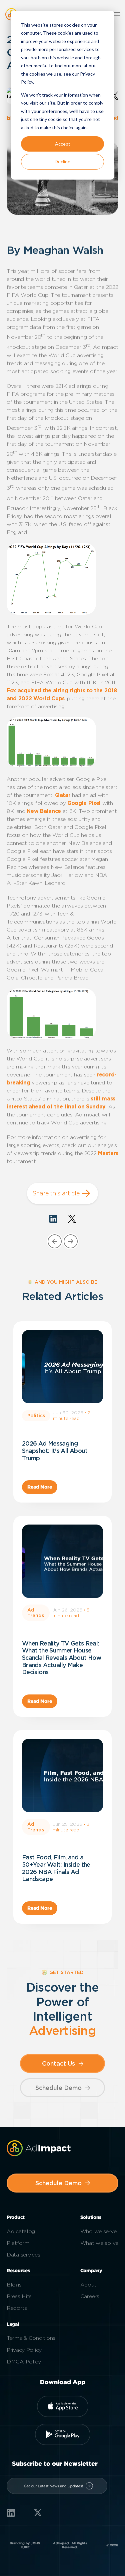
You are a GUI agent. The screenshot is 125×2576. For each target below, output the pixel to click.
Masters (108, 1153)
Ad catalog (21, 2231)
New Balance (44, 811)
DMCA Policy (24, 2362)
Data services (23, 2255)
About (88, 2285)
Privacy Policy (24, 2350)
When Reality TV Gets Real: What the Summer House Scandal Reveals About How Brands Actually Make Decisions (62, 1658)
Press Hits (19, 2296)
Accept (63, 144)
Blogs (14, 2285)
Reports (17, 2308)
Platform (18, 2243)
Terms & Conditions (31, 2338)
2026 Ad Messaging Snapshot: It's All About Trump (55, 1451)
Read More (40, 1487)
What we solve (99, 2243)
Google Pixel (84, 803)
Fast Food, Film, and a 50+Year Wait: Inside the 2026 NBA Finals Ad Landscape (56, 1868)
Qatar (63, 795)
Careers (90, 2296)
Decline (62, 161)
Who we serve (98, 2231)
